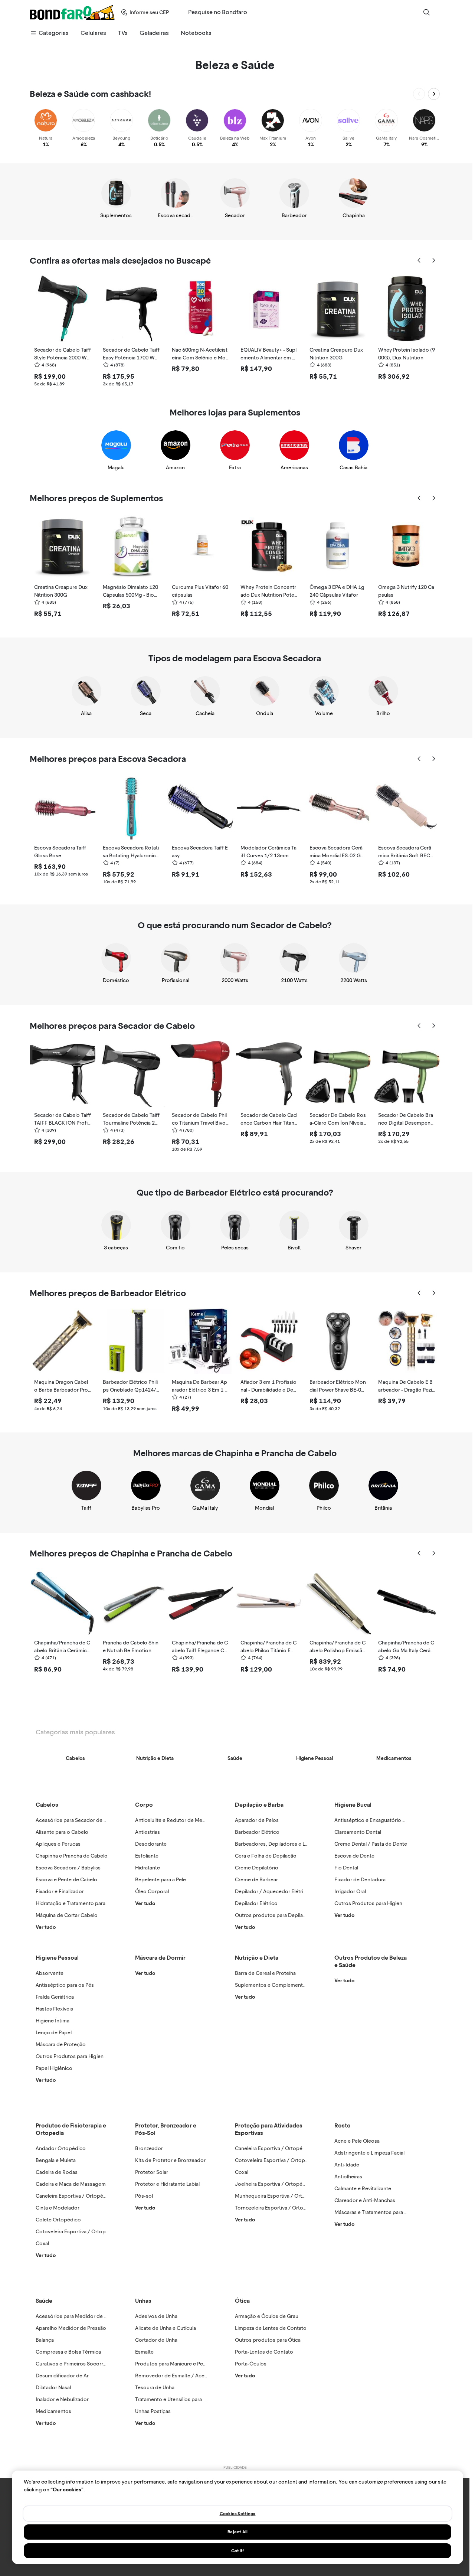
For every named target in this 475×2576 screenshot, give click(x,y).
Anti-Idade (347, 2165)
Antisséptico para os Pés (65, 1985)
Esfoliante (147, 1856)
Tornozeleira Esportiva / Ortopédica (277, 2208)
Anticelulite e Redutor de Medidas (175, 1820)
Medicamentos (53, 2411)
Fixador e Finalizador (60, 1892)
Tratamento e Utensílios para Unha (175, 2399)
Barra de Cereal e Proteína (265, 1973)
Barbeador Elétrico (257, 1832)
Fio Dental (346, 1868)
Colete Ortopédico (58, 2220)
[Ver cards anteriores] (419, 261)
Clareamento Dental (358, 1832)
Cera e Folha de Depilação (266, 1856)
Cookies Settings (238, 2514)
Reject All (237, 2532)
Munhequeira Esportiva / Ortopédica (278, 2196)
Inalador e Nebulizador (62, 2399)
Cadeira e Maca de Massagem (71, 2184)
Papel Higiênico (54, 2068)
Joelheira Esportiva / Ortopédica (274, 2184)
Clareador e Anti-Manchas (365, 2200)
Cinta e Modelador (58, 2208)
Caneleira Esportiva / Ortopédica (74, 2196)
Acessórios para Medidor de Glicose (79, 2316)
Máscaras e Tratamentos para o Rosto (379, 2212)
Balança (45, 2340)
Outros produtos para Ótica (268, 2340)
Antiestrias (148, 1832)
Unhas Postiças (153, 2411)
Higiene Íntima (53, 2021)
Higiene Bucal (353, 1805)
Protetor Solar (152, 2172)
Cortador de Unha (156, 2340)
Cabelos (47, 1805)
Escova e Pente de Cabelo (66, 1880)
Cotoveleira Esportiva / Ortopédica (77, 2232)
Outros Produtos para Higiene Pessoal (81, 2056)
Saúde (44, 2301)
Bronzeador (149, 2148)
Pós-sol (144, 2196)
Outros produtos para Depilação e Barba (283, 1915)
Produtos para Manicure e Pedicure (177, 2364)
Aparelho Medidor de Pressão (71, 2328)
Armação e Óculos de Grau (267, 2316)
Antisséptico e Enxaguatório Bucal (375, 1820)
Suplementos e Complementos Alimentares (286, 1985)
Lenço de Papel (54, 2033)
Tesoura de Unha (155, 2388)
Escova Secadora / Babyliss (68, 1868)
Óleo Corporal (152, 1892)
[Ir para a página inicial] (72, 12)
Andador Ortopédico (61, 2148)
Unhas (143, 2301)
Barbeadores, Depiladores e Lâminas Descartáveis (294, 1844)
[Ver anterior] (419, 94)
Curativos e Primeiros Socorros (72, 2364)
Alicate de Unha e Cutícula (166, 2328)
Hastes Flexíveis (54, 2009)
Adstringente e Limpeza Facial (369, 2153)
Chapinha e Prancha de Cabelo (72, 1856)
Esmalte (144, 2352)
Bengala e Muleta (56, 2160)
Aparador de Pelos (257, 1820)
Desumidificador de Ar (62, 2376)
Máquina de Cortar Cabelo (67, 1915)
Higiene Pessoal (57, 1958)
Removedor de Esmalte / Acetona (175, 2376)
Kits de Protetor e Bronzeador (170, 2160)
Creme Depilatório (257, 1868)
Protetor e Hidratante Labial (167, 2184)
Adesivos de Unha (156, 2316)
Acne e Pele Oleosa (357, 2141)
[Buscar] (426, 12)
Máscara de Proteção (61, 2045)
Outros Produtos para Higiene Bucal (377, 1903)
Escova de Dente (354, 1856)
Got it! (238, 2551)
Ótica (242, 2301)
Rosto (343, 2125)
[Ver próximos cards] (434, 261)
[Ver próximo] (434, 94)
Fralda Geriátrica (55, 1997)
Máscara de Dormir (160, 1958)
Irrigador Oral (350, 1892)
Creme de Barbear (256, 1880)
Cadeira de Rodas (57, 2172)
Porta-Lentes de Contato (264, 2352)
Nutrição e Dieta (257, 1958)
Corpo (144, 1805)
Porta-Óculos (251, 2364)
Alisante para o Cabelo (62, 1832)
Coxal (42, 2244)
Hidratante (148, 1868)
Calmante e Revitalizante (363, 2189)
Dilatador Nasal (53, 2388)
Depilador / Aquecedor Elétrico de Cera (282, 1892)
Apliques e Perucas (58, 1844)
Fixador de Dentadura (360, 1880)
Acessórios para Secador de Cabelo (78, 1820)
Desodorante (151, 1844)
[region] (237, 2517)
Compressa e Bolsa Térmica (68, 2352)
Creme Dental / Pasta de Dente (371, 1844)
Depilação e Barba (259, 1805)
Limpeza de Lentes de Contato (271, 2328)
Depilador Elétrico (256, 1903)
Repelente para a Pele (160, 1880)
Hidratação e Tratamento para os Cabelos (84, 1903)
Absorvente (50, 1973)
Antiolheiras (348, 2177)
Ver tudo (46, 1927)
